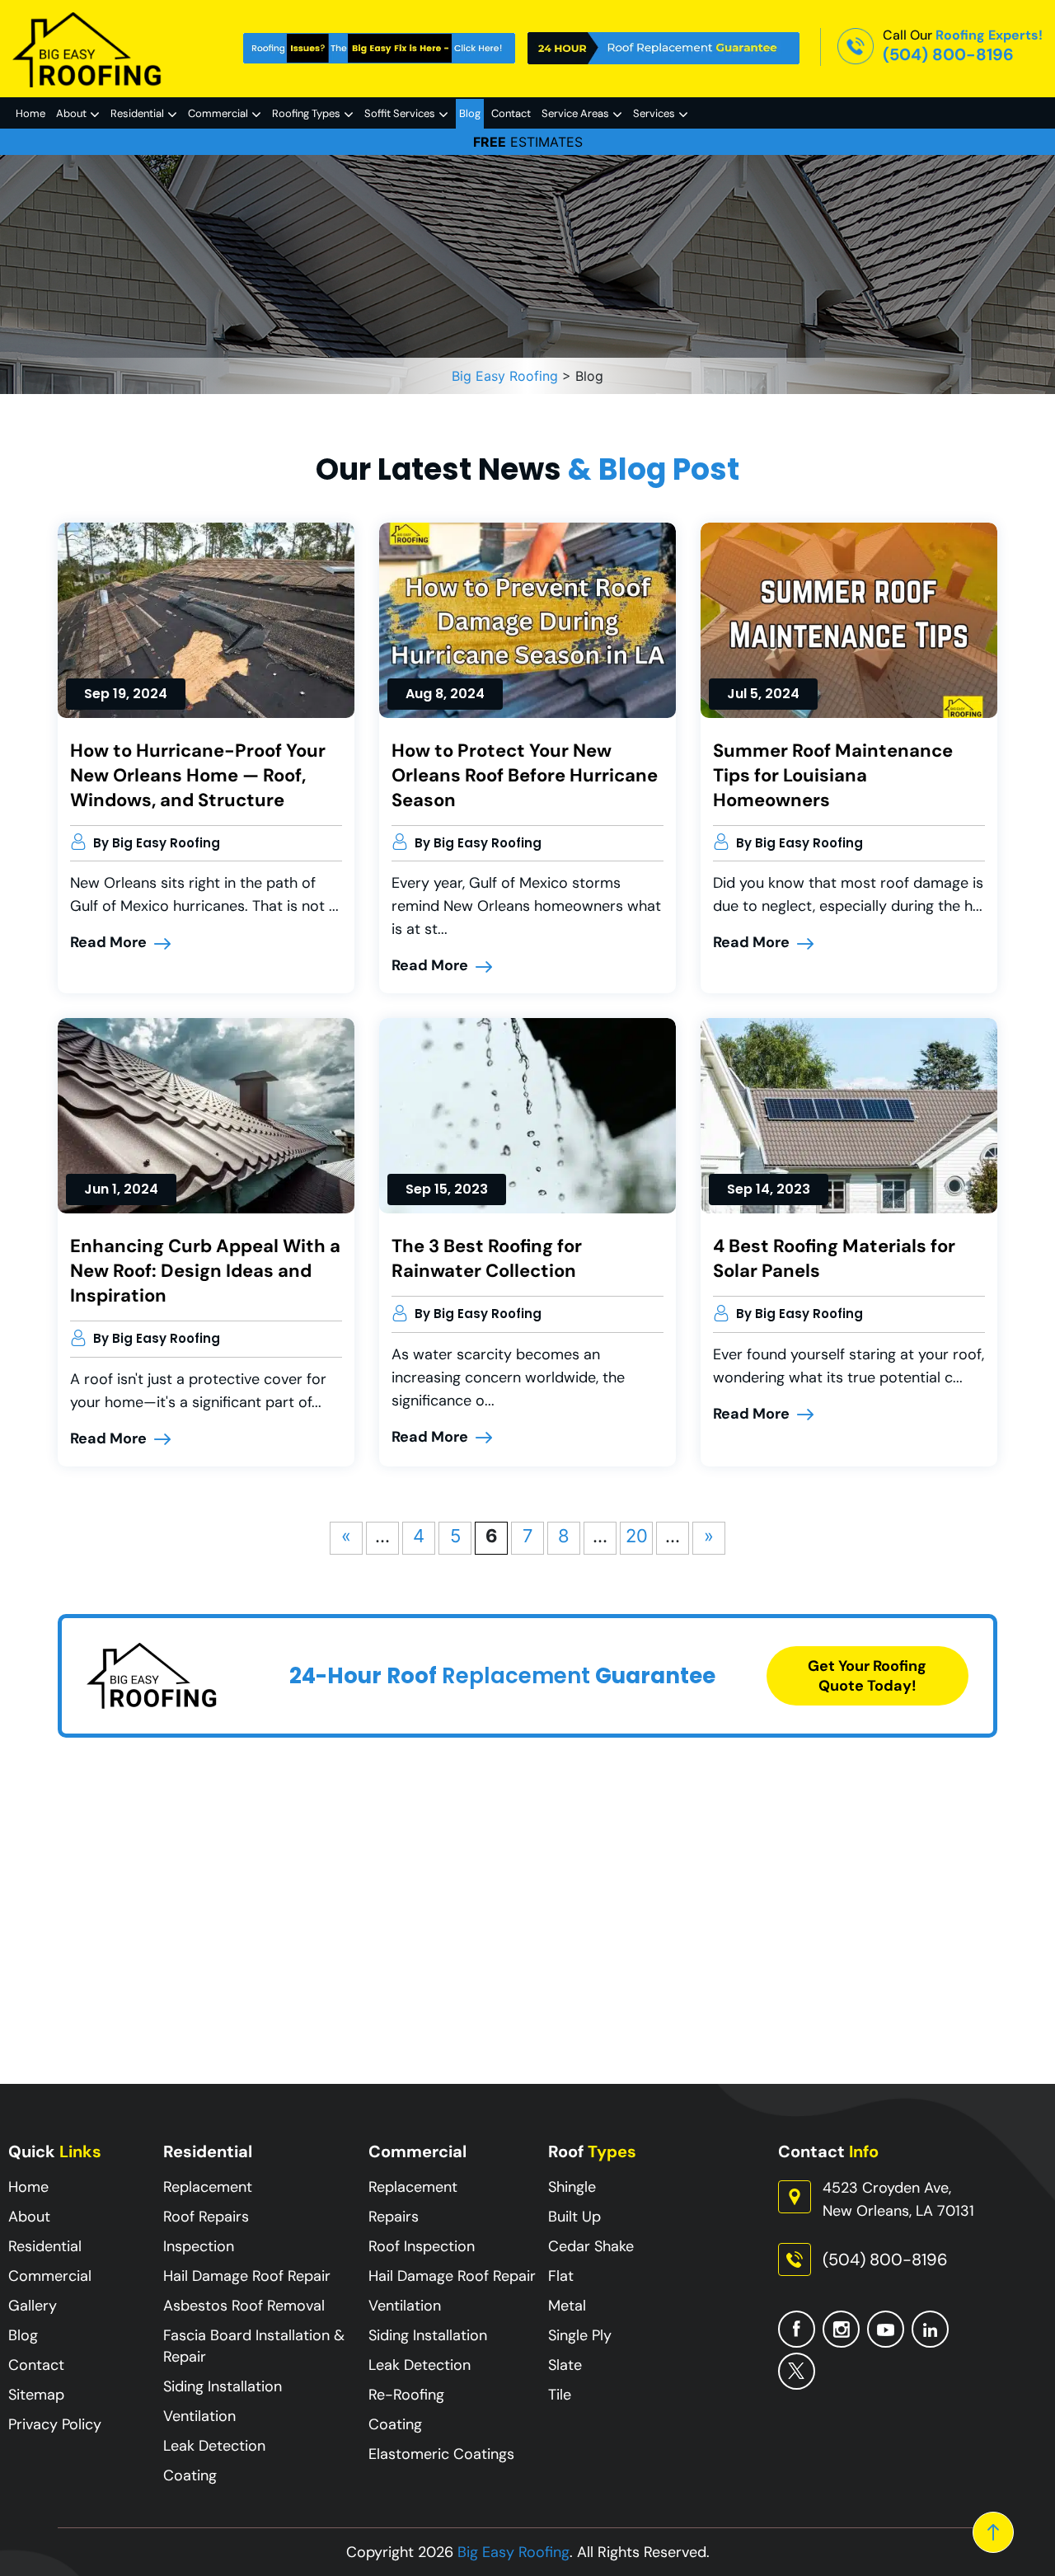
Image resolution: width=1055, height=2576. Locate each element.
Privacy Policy (55, 2424)
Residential (137, 113)
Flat (561, 2276)
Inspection (199, 2246)
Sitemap (36, 2395)
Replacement (208, 2187)
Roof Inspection (422, 2246)
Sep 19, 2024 (126, 694)
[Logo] (88, 49)
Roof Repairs (206, 2217)
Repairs (394, 2217)
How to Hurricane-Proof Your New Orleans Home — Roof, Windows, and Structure (198, 775)
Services (654, 113)
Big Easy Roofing (513, 2552)
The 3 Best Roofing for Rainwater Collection (487, 1258)
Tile (560, 2395)
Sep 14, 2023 (769, 1189)
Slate (565, 2365)
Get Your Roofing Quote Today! (867, 1676)
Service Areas (575, 113)
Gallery (33, 2306)
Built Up (574, 2217)
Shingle (572, 2187)
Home (30, 113)
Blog (470, 113)
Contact (511, 113)
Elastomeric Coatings (441, 2454)
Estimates (528, 142)
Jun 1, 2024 (121, 1189)
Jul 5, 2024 (763, 694)
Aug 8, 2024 (445, 694)
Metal (567, 2306)
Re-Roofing (406, 2395)
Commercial (218, 113)
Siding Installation (223, 2386)
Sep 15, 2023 (447, 1189)
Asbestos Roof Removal (244, 2306)
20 (637, 1536)
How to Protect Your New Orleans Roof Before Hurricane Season (525, 775)
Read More (110, 942)
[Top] (993, 2532)
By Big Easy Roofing (157, 843)
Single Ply (580, 2335)
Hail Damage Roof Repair (247, 2276)
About (71, 113)
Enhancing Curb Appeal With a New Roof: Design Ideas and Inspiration (205, 1271)
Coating (190, 2475)
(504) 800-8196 (948, 54)
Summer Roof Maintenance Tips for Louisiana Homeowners (833, 775)
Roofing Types (306, 113)
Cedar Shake (591, 2246)
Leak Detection (214, 2446)
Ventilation (199, 2416)
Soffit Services (400, 113)
